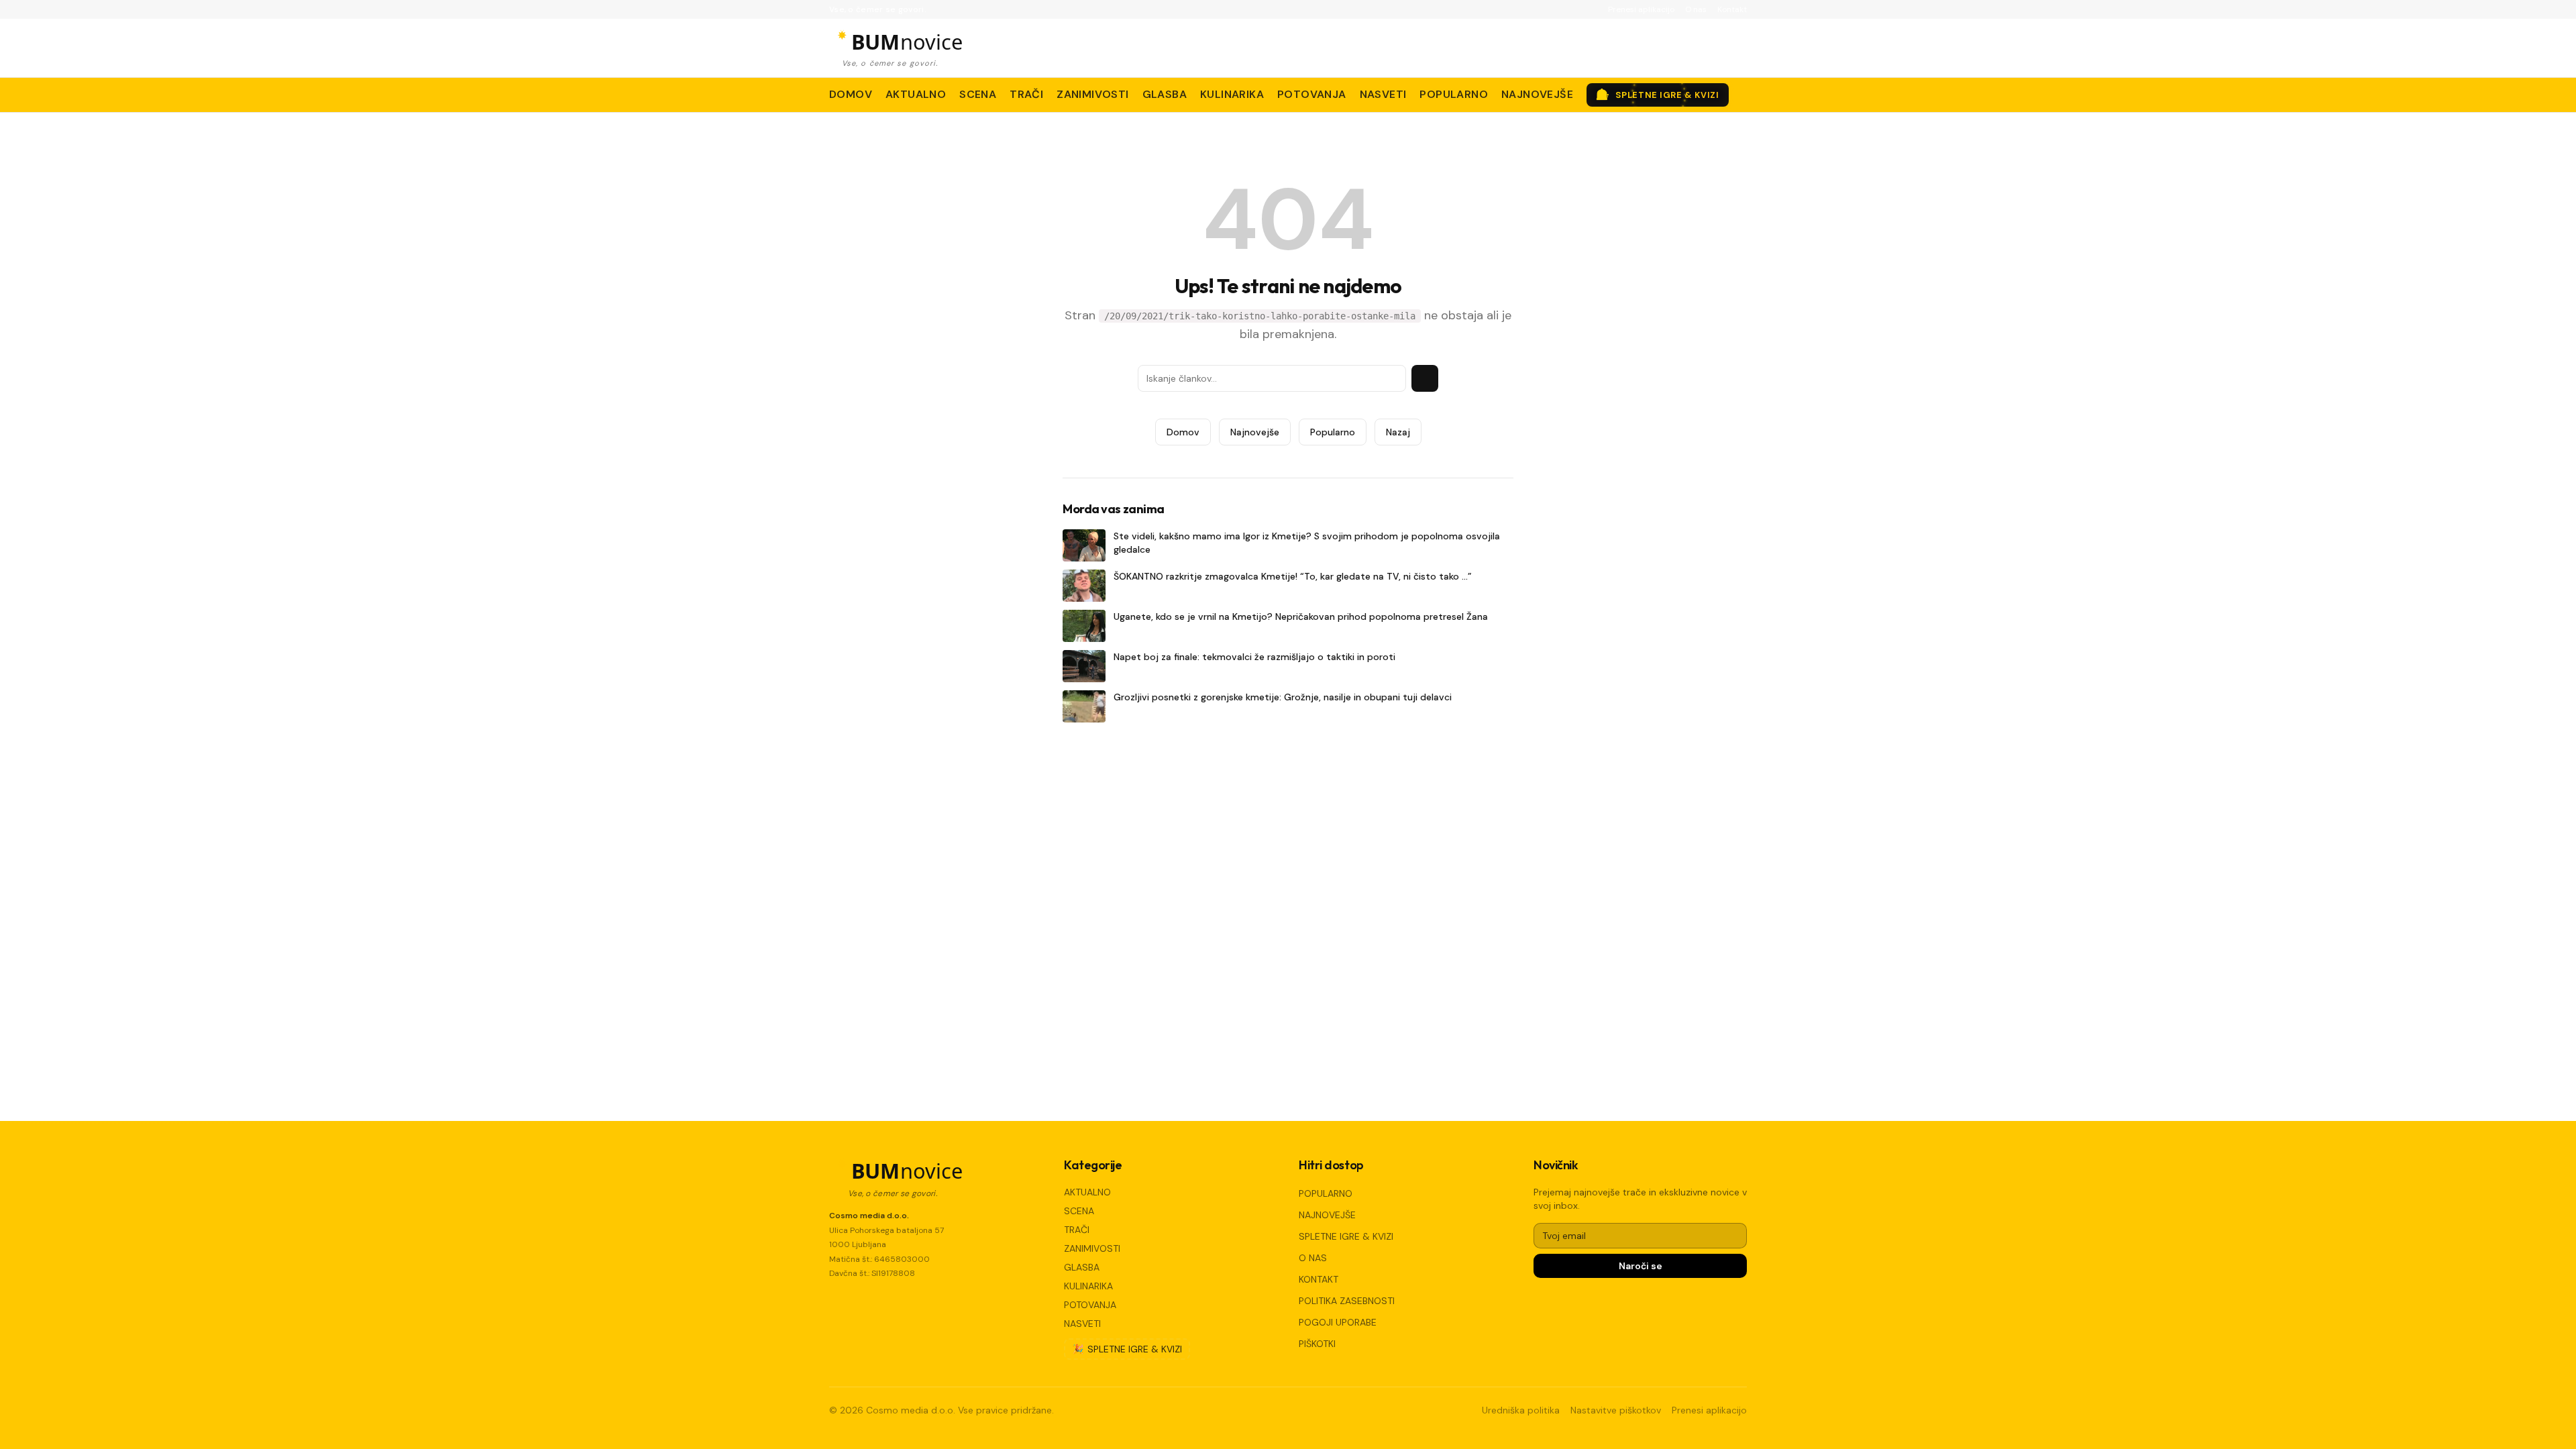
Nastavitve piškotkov (1616, 1410)
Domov (1183, 432)
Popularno (1333, 432)
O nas (1696, 9)
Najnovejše (1255, 432)
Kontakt (1732, 9)
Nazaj (1398, 432)
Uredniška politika (1521, 1410)
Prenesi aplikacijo (1641, 9)
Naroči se (1641, 1266)
